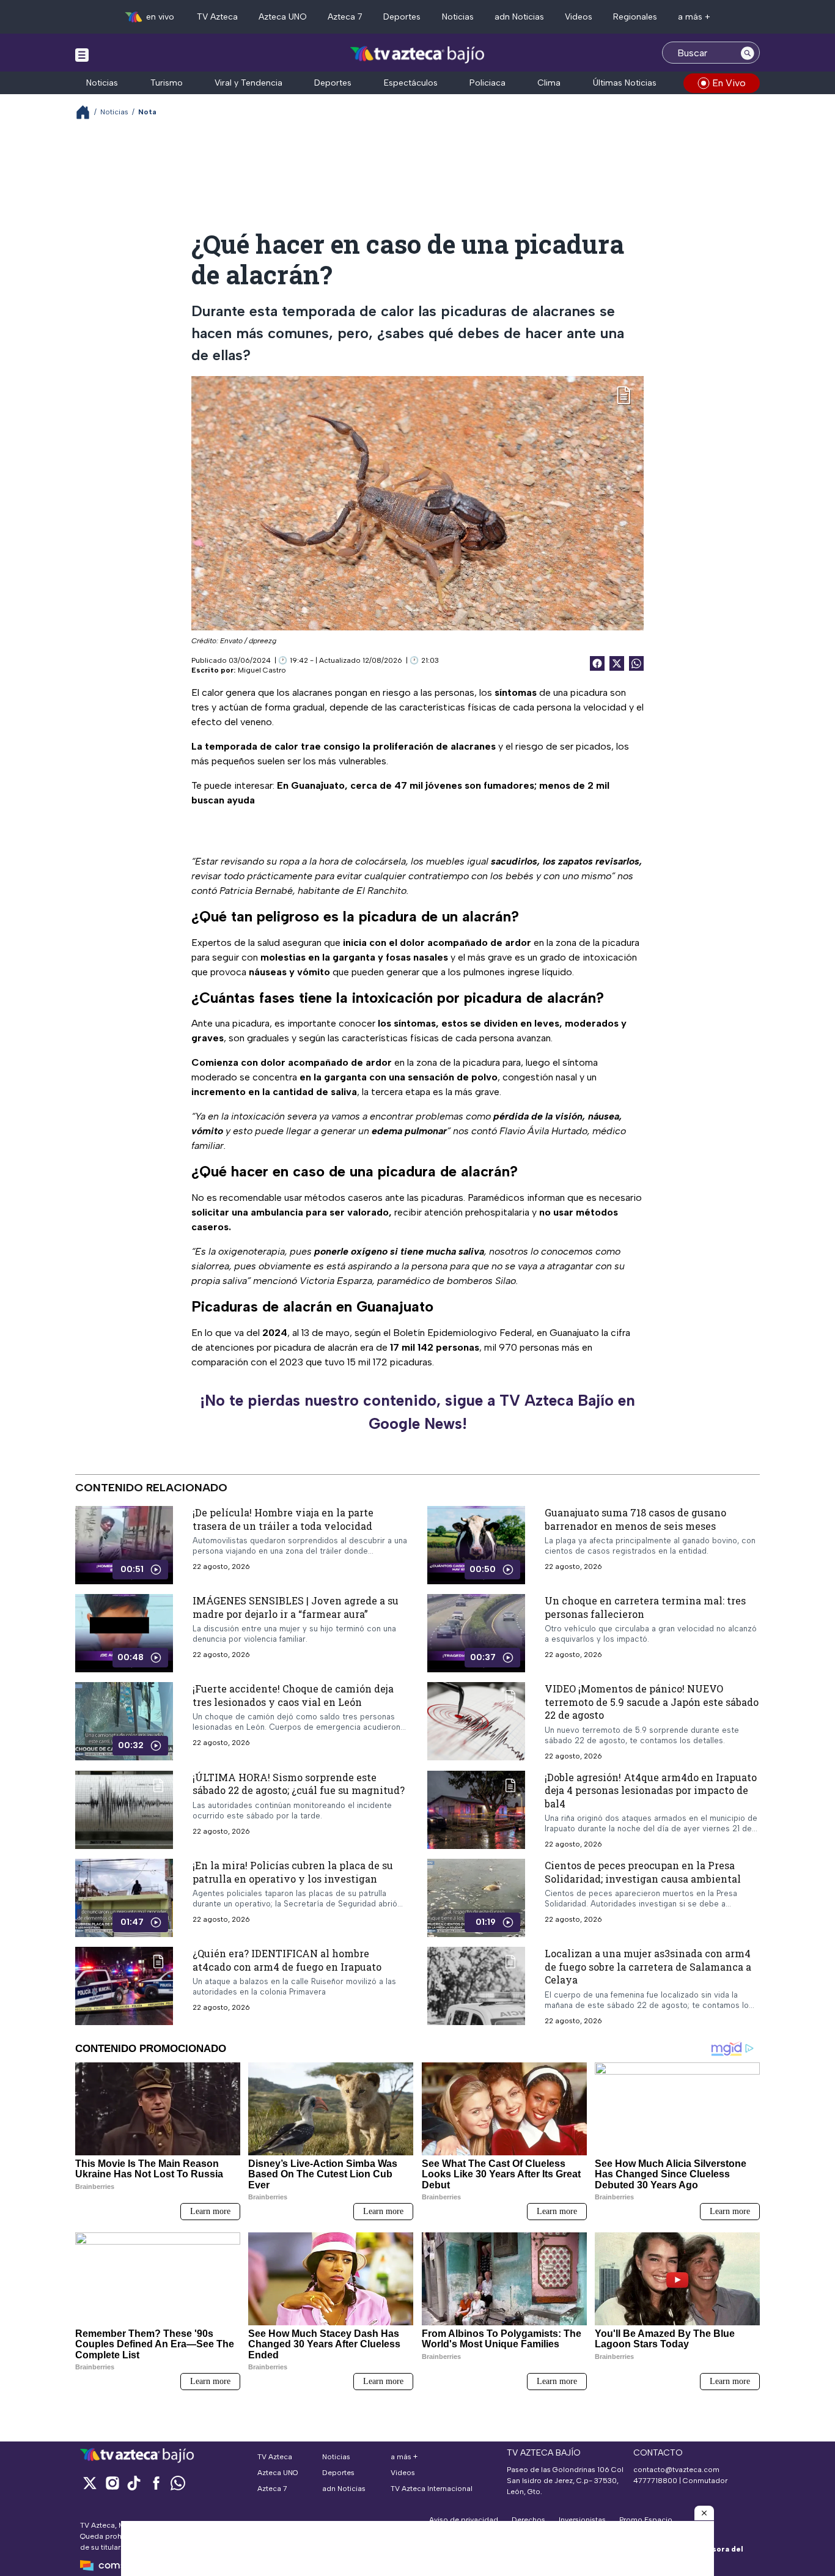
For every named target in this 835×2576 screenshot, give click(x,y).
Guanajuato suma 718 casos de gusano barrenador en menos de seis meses (635, 1519)
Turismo (167, 83)
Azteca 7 (345, 17)
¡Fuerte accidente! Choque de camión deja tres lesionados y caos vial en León (293, 1695)
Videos (579, 17)
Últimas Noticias (625, 83)
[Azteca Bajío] (418, 54)
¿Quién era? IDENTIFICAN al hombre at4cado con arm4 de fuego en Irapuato (287, 1960)
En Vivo (729, 83)
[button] (704, 2513)
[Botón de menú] (82, 54)
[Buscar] (748, 53)
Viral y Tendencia (248, 83)
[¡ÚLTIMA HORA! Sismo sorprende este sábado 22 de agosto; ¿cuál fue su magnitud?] (124, 1810)
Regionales (635, 17)
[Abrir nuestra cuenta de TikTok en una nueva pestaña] (134, 2483)
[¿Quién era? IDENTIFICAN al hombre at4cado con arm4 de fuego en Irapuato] (124, 1986)
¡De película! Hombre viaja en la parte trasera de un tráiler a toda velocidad (283, 1519)
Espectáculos (411, 83)
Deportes (402, 17)
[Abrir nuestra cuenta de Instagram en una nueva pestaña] (112, 2483)
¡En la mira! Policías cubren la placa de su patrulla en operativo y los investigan (293, 1872)
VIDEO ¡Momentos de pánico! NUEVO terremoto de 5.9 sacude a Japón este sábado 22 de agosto (652, 1702)
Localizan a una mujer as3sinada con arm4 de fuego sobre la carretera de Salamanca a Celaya (648, 1966)
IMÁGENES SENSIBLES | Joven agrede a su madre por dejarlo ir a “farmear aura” (296, 1607)
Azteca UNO (283, 17)
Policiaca (487, 83)
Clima (549, 83)
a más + (694, 17)
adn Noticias (519, 17)
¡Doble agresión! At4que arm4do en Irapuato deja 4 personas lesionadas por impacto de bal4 (651, 1790)
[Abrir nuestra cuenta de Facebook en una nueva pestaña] (156, 2483)
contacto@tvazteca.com (676, 2470)
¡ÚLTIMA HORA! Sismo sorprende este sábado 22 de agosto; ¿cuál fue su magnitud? (299, 1784)
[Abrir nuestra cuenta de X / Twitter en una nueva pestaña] (90, 2483)
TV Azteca (217, 17)
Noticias (458, 17)
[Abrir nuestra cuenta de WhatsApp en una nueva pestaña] (178, 2483)
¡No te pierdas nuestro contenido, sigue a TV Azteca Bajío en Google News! (417, 1412)
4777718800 (655, 2481)
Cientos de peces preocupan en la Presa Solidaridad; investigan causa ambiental (643, 1872)
